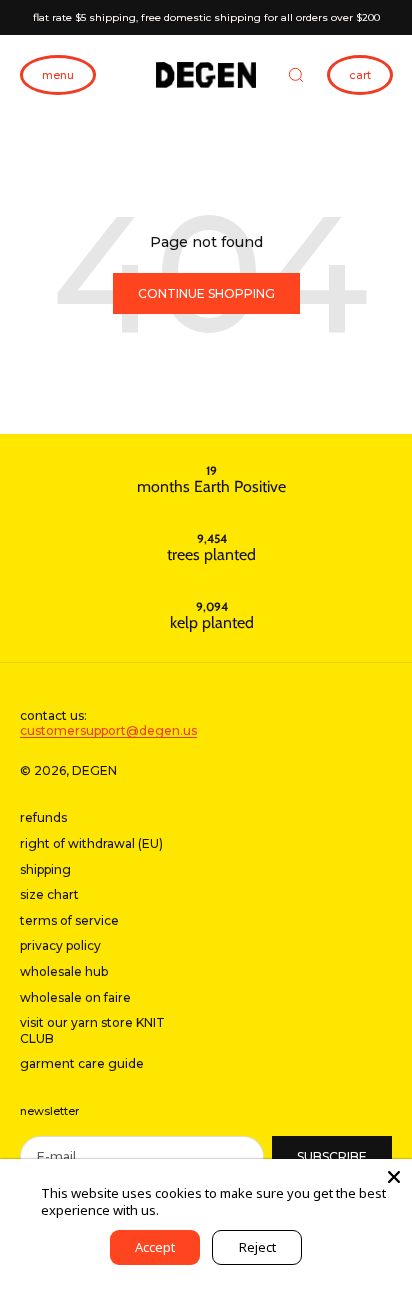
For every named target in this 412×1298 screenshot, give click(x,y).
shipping (45, 869)
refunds (43, 817)
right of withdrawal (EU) (91, 843)
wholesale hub (64, 971)
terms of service (69, 920)
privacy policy (60, 945)
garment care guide (82, 1063)
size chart (49, 894)
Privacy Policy (202, 1210)
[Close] (394, 1177)
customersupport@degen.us (108, 730)
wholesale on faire (75, 997)
